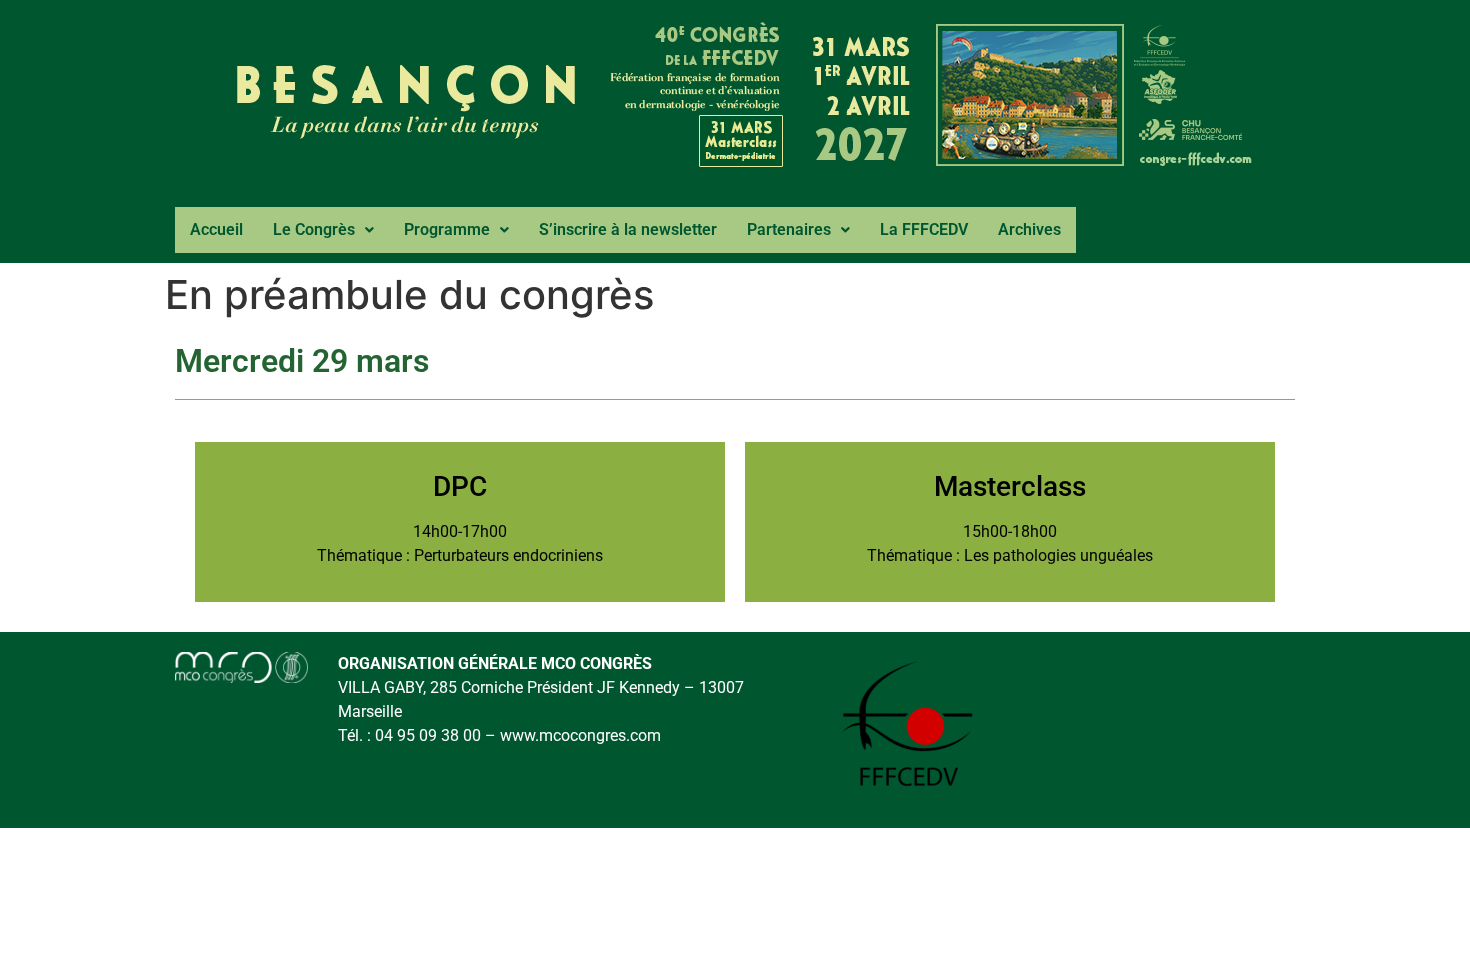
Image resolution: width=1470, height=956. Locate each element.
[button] (323, 230)
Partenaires (789, 229)
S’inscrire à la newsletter (628, 229)
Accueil (216, 229)
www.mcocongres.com (580, 735)
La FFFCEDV (924, 229)
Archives (1029, 229)
